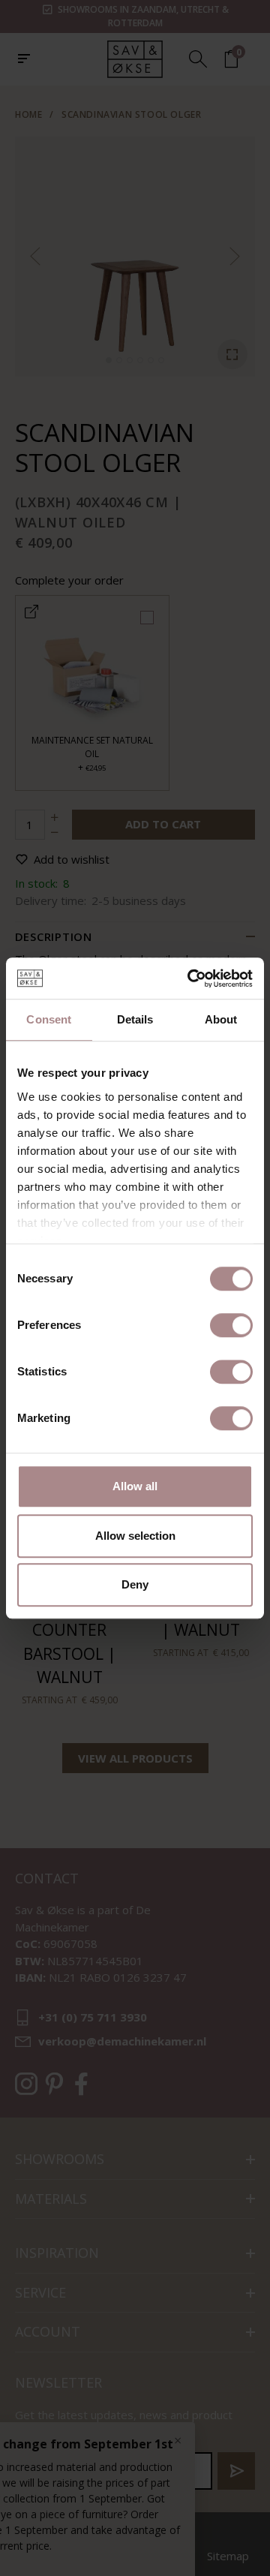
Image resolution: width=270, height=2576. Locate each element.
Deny (135, 1584)
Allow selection (135, 1536)
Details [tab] (135, 1019)
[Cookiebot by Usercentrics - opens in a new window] (190, 978)
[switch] (231, 1325)
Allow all (135, 1486)
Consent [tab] (49, 1019)
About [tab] (221, 1019)
